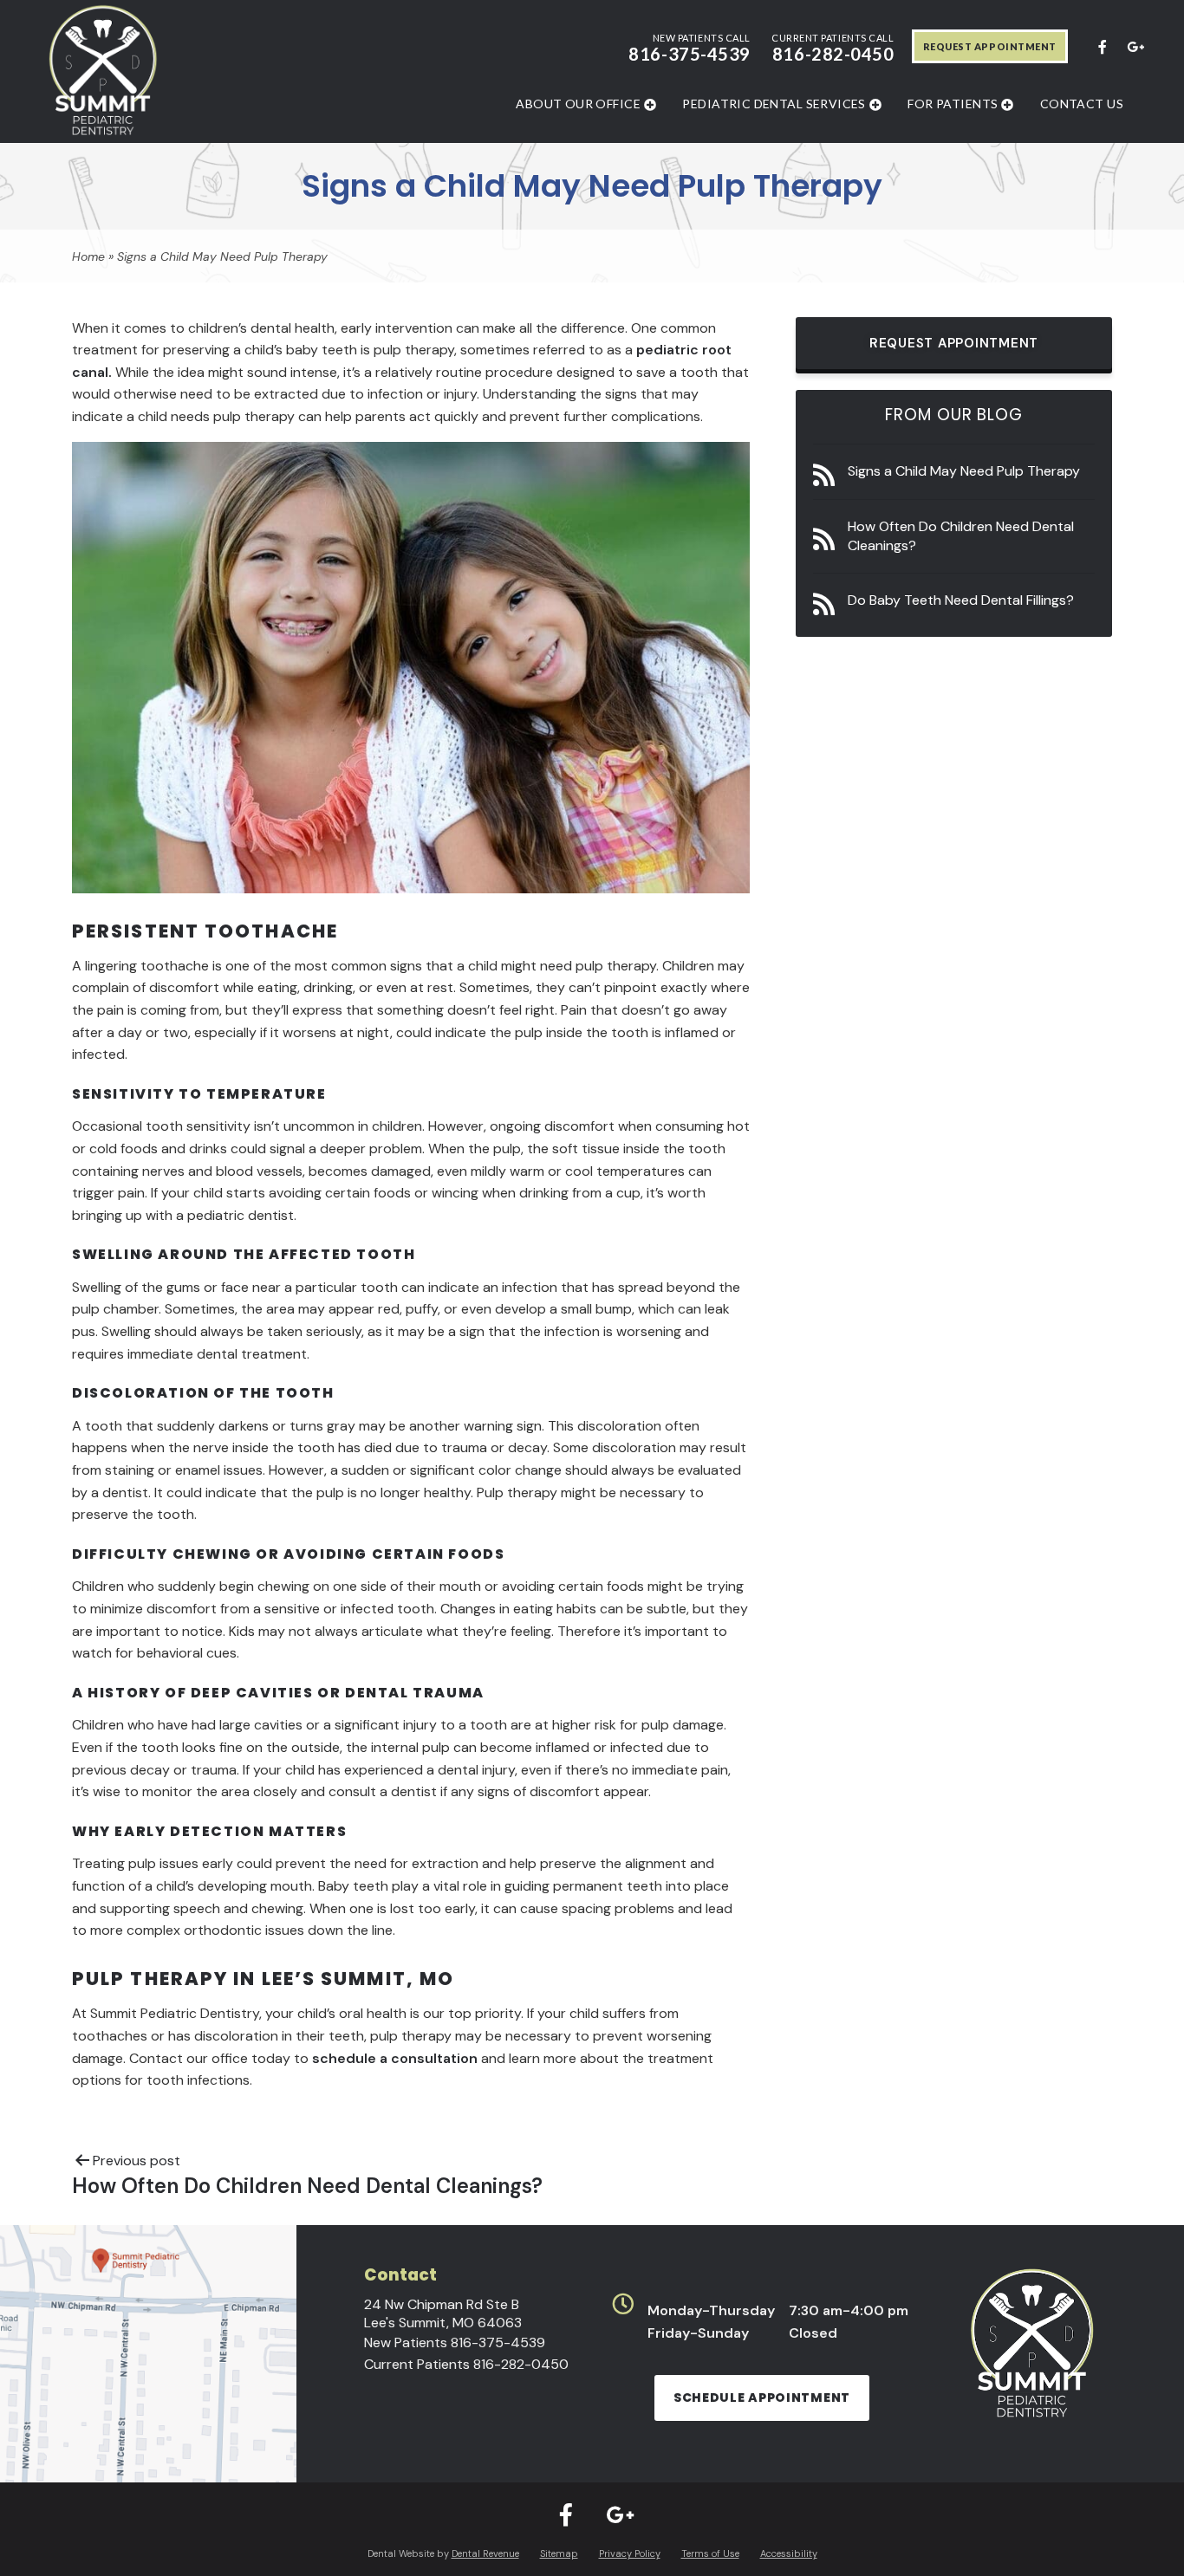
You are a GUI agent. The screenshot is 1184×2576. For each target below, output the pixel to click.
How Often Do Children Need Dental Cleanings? (961, 536)
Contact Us (1082, 104)
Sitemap (559, 2553)
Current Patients (466, 2364)
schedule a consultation (393, 2058)
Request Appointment (990, 46)
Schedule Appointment (762, 2398)
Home (88, 256)
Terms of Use (710, 2553)
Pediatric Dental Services (774, 104)
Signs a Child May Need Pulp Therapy (964, 471)
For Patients (953, 104)
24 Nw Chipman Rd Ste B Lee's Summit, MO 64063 (443, 2313)
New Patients (455, 2342)
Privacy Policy (630, 2553)
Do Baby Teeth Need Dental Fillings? (961, 600)
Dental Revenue (485, 2553)
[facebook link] (1102, 45)
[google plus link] (1135, 45)
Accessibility (789, 2553)
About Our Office (578, 104)
